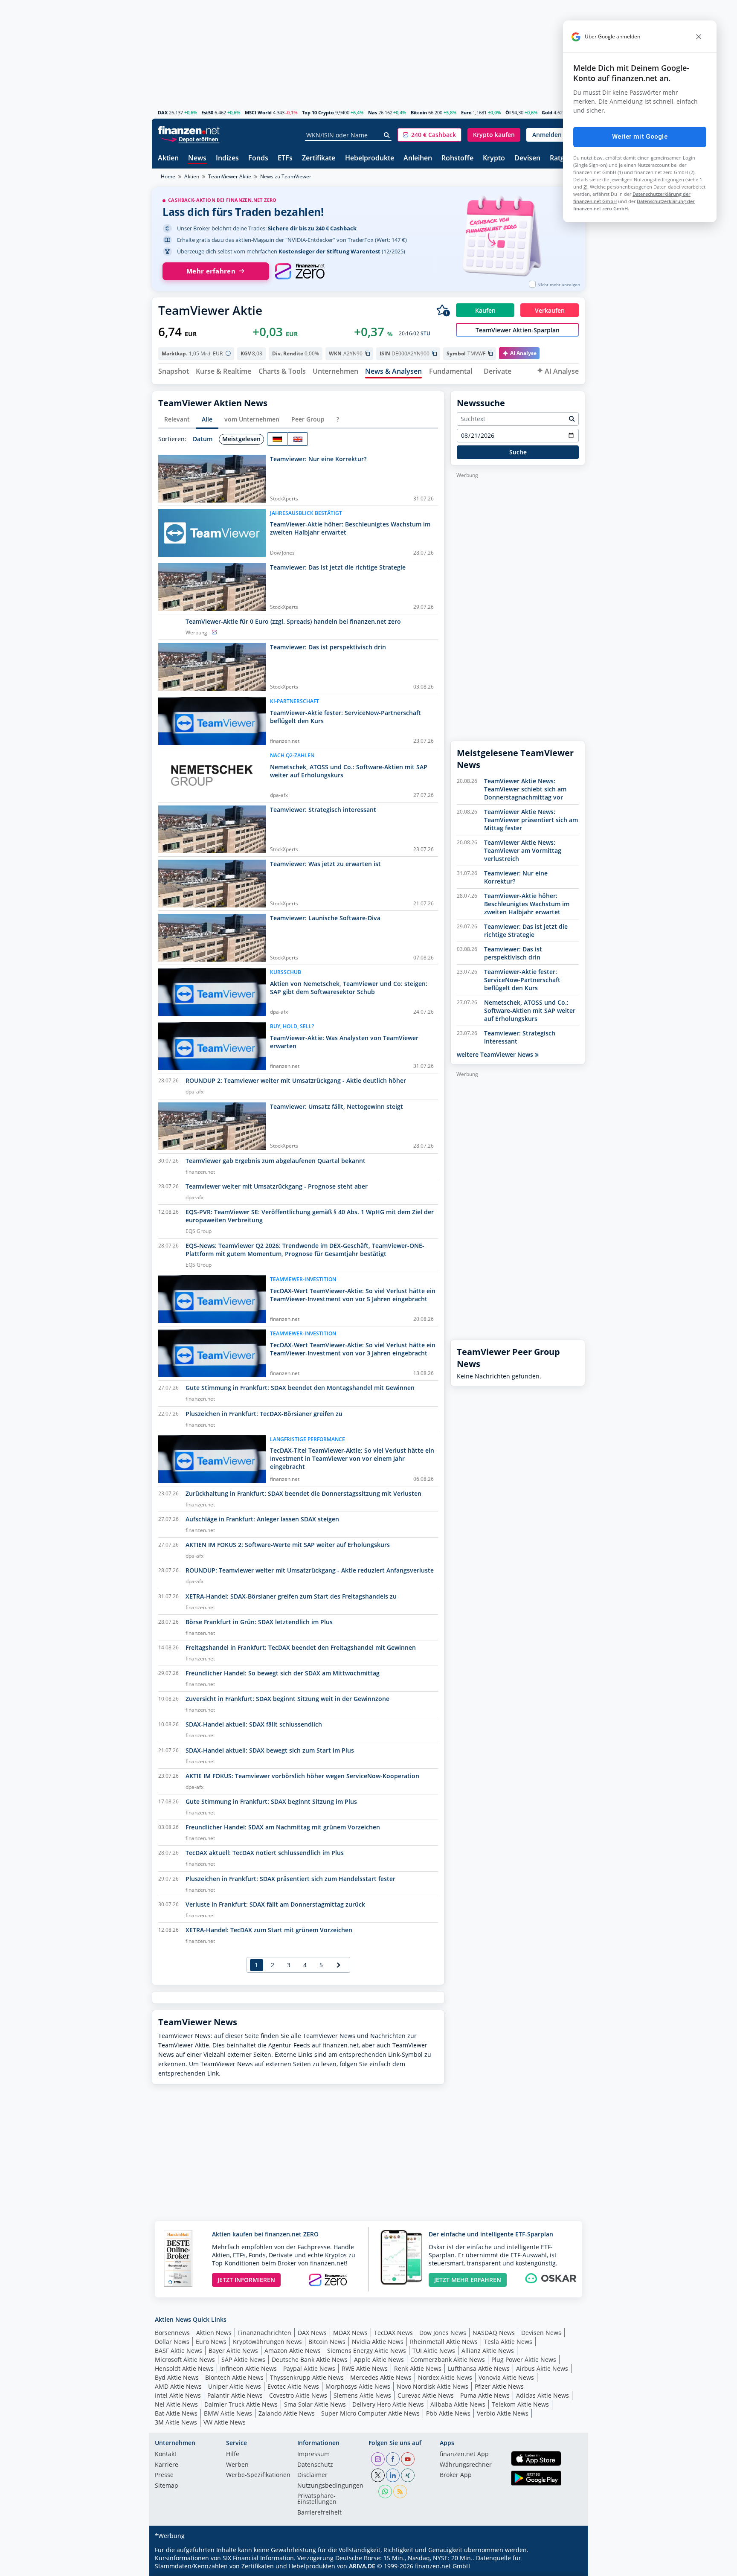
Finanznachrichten (265, 2333)
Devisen (527, 158)
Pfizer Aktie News (499, 2386)
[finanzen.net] (189, 130)
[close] (699, 37)
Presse (164, 2475)
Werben (237, 2465)
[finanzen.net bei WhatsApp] (385, 2492)
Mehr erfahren (211, 271)
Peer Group (308, 419)
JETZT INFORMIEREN (246, 2280)
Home (168, 176)
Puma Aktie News (485, 2395)
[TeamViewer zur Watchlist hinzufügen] (443, 310)
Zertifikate (319, 158)
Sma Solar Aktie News (315, 2404)
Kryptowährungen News (267, 2342)
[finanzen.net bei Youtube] (408, 2459)
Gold (547, 112)
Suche (518, 452)
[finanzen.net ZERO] (300, 271)
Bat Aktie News (176, 2413)
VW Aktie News (225, 2422)
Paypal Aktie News (309, 2368)
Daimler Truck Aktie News (241, 2404)
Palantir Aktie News (235, 2395)
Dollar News (172, 2342)
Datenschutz (315, 2465)
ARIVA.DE (362, 2566)
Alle (207, 419)
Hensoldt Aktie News (184, 2368)
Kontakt (166, 2454)
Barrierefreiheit (319, 2513)
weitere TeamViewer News (496, 1054)
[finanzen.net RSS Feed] (400, 2492)
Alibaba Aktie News (458, 2404)
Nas (373, 112)
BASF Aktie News (178, 2351)
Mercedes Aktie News (381, 2377)
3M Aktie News (176, 2422)
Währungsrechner (466, 2465)
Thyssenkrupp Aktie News (307, 2377)
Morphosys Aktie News (358, 2386)
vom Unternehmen (252, 419)
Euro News (211, 2342)
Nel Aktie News (176, 2404)
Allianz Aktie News (488, 2351)
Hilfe (233, 2454)
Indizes (227, 158)
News (197, 158)
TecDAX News (393, 2333)
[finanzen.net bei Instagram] (378, 2459)
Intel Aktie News (178, 2395)
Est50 (207, 112)
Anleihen (418, 158)
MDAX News (350, 2333)
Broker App (456, 2475)
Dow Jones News (443, 2333)
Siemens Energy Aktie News (367, 2351)
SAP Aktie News (243, 2359)
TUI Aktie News (434, 2351)
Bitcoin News (327, 2342)
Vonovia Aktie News (506, 2377)
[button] (429, 135)
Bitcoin (419, 112)
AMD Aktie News (178, 2386)
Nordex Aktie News (445, 2377)
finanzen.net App (464, 2454)
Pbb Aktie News (448, 2413)
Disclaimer (312, 2475)
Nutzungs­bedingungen (330, 2486)
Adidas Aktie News (543, 2395)
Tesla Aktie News (508, 2342)
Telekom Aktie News (520, 2404)
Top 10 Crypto (318, 112)
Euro (466, 112)
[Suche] (387, 135)
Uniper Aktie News (235, 2386)
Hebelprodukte (370, 158)
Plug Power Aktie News (524, 2359)
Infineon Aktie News (248, 2368)
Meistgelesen (241, 439)
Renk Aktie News (418, 2368)
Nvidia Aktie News (378, 2342)
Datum (203, 439)
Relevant (177, 419)
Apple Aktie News (379, 2359)
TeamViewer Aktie (230, 176)
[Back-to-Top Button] (568, 2567)
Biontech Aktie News (234, 2377)
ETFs (285, 158)
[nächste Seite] (339, 1965)
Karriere (167, 2465)
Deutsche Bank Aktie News (310, 2359)
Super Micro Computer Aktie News (370, 2413)
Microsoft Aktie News (185, 2359)
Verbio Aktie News (503, 2413)
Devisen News (541, 2333)
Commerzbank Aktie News (448, 2359)
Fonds (258, 158)
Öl (508, 112)
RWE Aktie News (365, 2368)
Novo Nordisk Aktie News (432, 2386)
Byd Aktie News (177, 2377)
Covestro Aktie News (298, 2395)
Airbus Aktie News (542, 2368)
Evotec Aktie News (293, 2386)
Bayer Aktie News (233, 2351)
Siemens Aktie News (362, 2395)
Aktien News (214, 2333)
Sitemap (167, 2486)
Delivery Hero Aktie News (388, 2404)
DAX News (312, 2333)
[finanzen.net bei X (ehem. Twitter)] (378, 2475)
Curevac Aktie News (426, 2395)
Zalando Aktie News (287, 2413)
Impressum (313, 2454)
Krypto (494, 158)
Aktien (168, 158)
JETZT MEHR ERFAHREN (468, 2280)
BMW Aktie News (228, 2413)
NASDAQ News (494, 2333)
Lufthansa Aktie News (479, 2368)
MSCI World (258, 112)
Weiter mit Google (640, 137)
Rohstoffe (457, 158)
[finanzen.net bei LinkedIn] (393, 2475)
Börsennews (172, 2333)
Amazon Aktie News (293, 2351)
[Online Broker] (190, 139)
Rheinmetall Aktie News (444, 2342)
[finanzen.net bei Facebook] (393, 2459)
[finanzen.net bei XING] (408, 2475)
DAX (163, 112)
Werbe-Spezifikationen (258, 2475)
